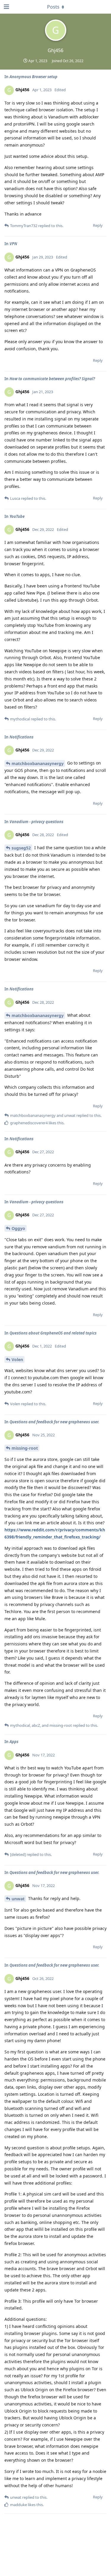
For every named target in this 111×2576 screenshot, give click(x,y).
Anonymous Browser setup (33, 77)
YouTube (17, 516)
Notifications (21, 737)
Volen (17, 1360)
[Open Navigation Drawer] (6, 7)
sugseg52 (21, 848)
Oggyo (18, 1228)
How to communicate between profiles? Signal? (52, 379)
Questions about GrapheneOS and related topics (53, 1333)
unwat (18, 1899)
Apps (14, 1742)
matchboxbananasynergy (38, 763)
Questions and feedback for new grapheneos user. (54, 1422)
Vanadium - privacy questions (36, 822)
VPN (13, 244)
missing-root (25, 1448)
